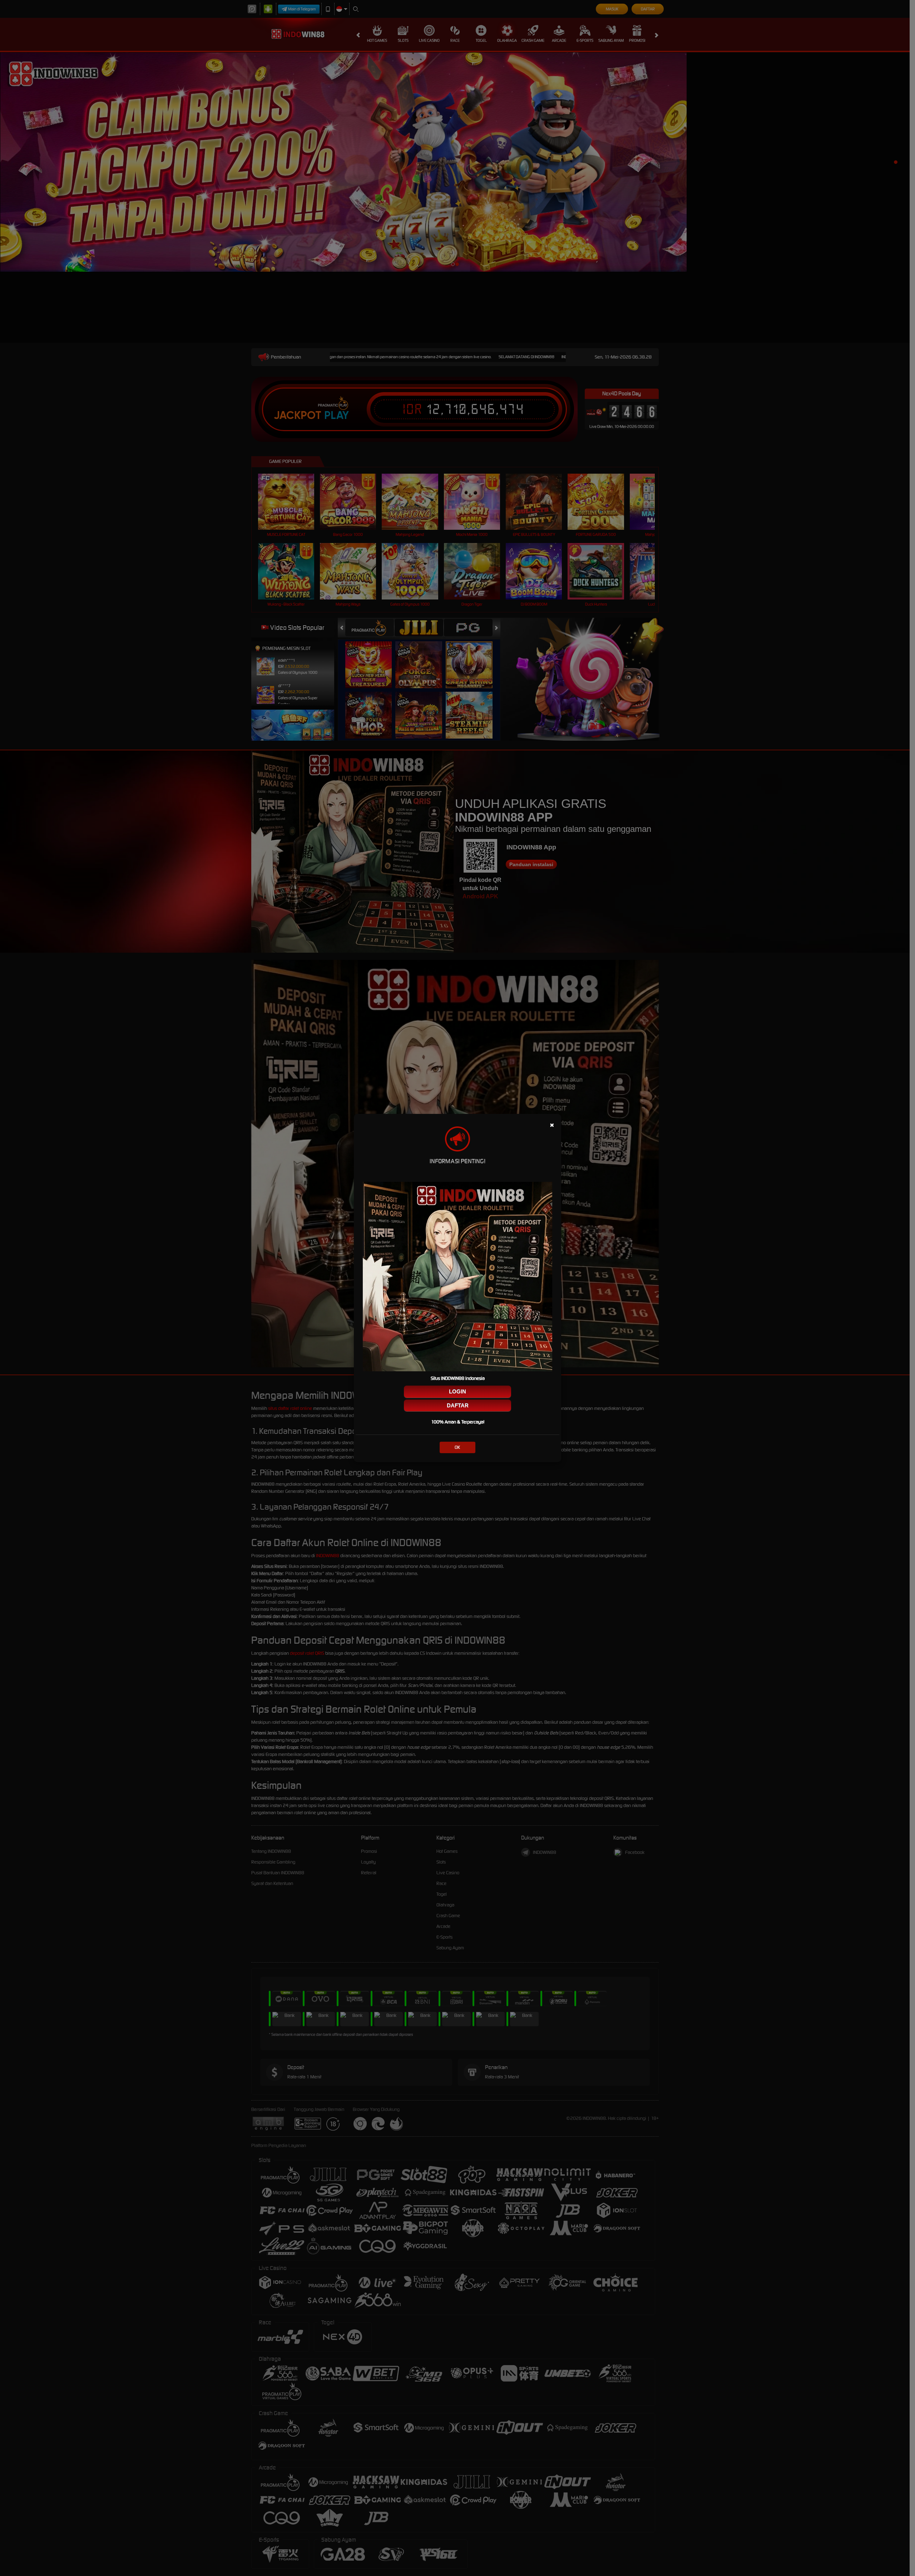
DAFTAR (458, 1405)
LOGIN (457, 1391)
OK (457, 1447)
